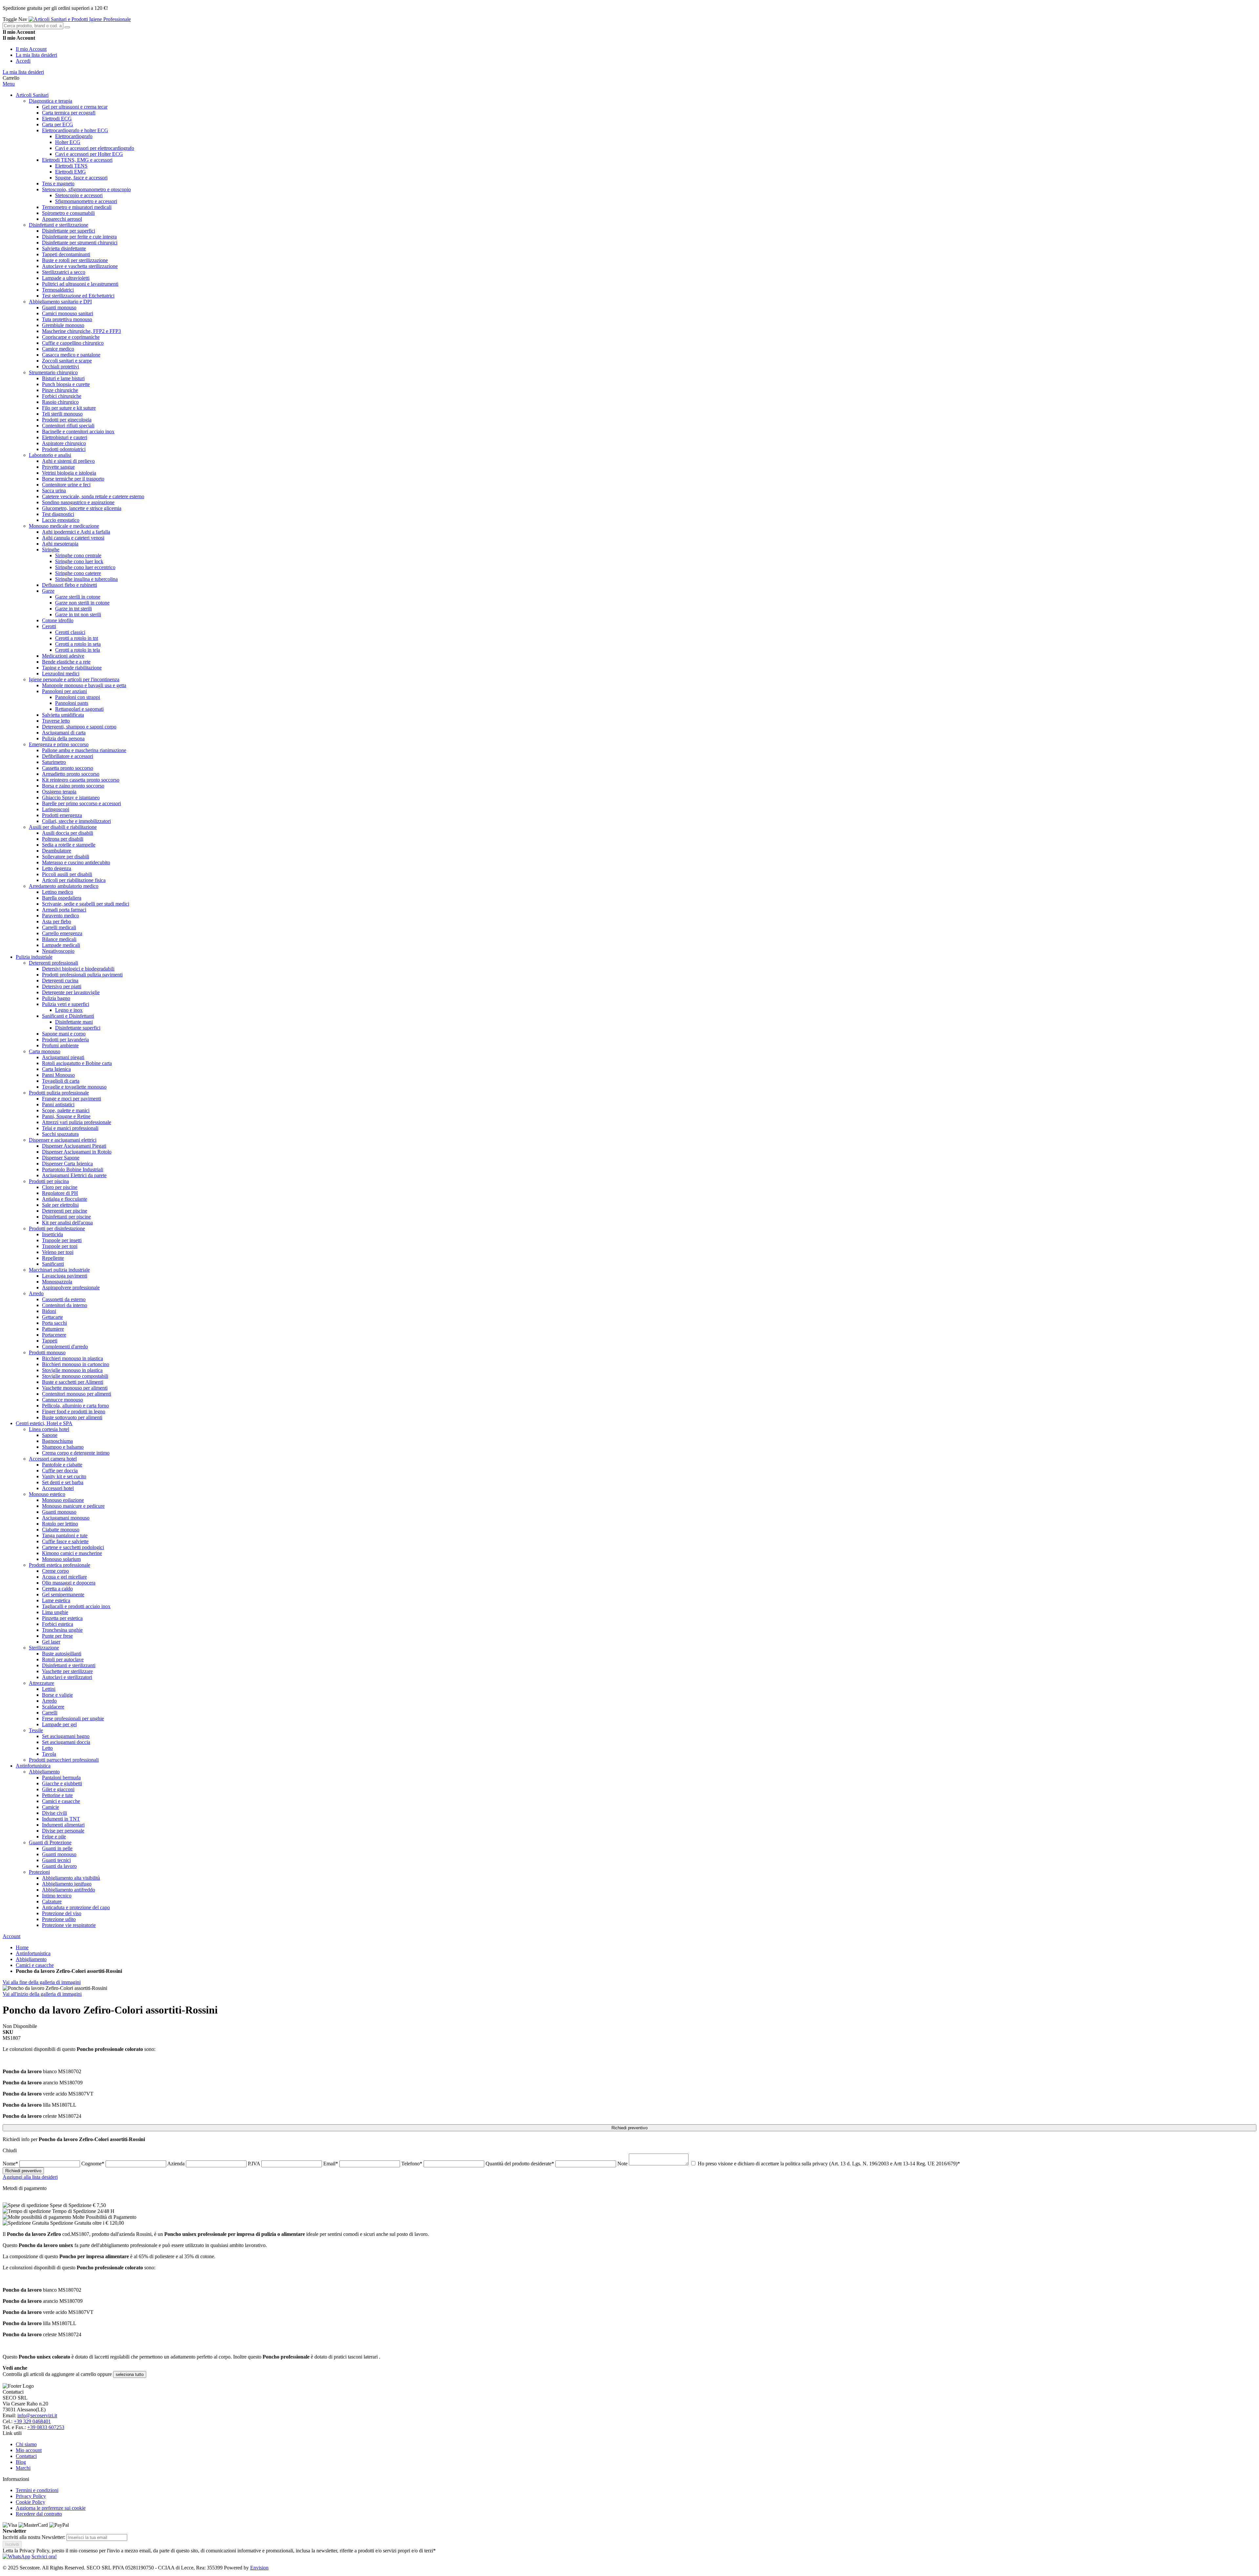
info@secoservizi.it (37, 2415)
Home (22, 1947)
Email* (331, 2164)
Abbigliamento (31, 1959)
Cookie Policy (30, 2502)
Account (11, 1936)
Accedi (23, 61)
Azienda (177, 2164)
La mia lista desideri (36, 55)
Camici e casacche (35, 1965)
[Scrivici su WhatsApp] (16, 2556)
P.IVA (255, 2164)
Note (623, 2164)
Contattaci (26, 2456)
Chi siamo (26, 2444)
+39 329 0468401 (32, 2421)
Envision (259, 2568)
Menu (9, 84)
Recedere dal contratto (39, 2514)
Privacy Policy (31, 2496)
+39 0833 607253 (46, 2427)
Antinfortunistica (33, 1953)
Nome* (11, 2164)
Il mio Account (31, 49)
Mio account (29, 2450)
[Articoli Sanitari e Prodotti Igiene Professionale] (80, 19)
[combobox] (33, 26)
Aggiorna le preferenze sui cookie (51, 2508)
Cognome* (93, 2164)
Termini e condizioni (37, 2490)
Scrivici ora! (44, 2556)
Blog (21, 2462)
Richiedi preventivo (629, 2128)
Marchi (23, 2468)
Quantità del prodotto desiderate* (520, 2164)
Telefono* (412, 2164)
